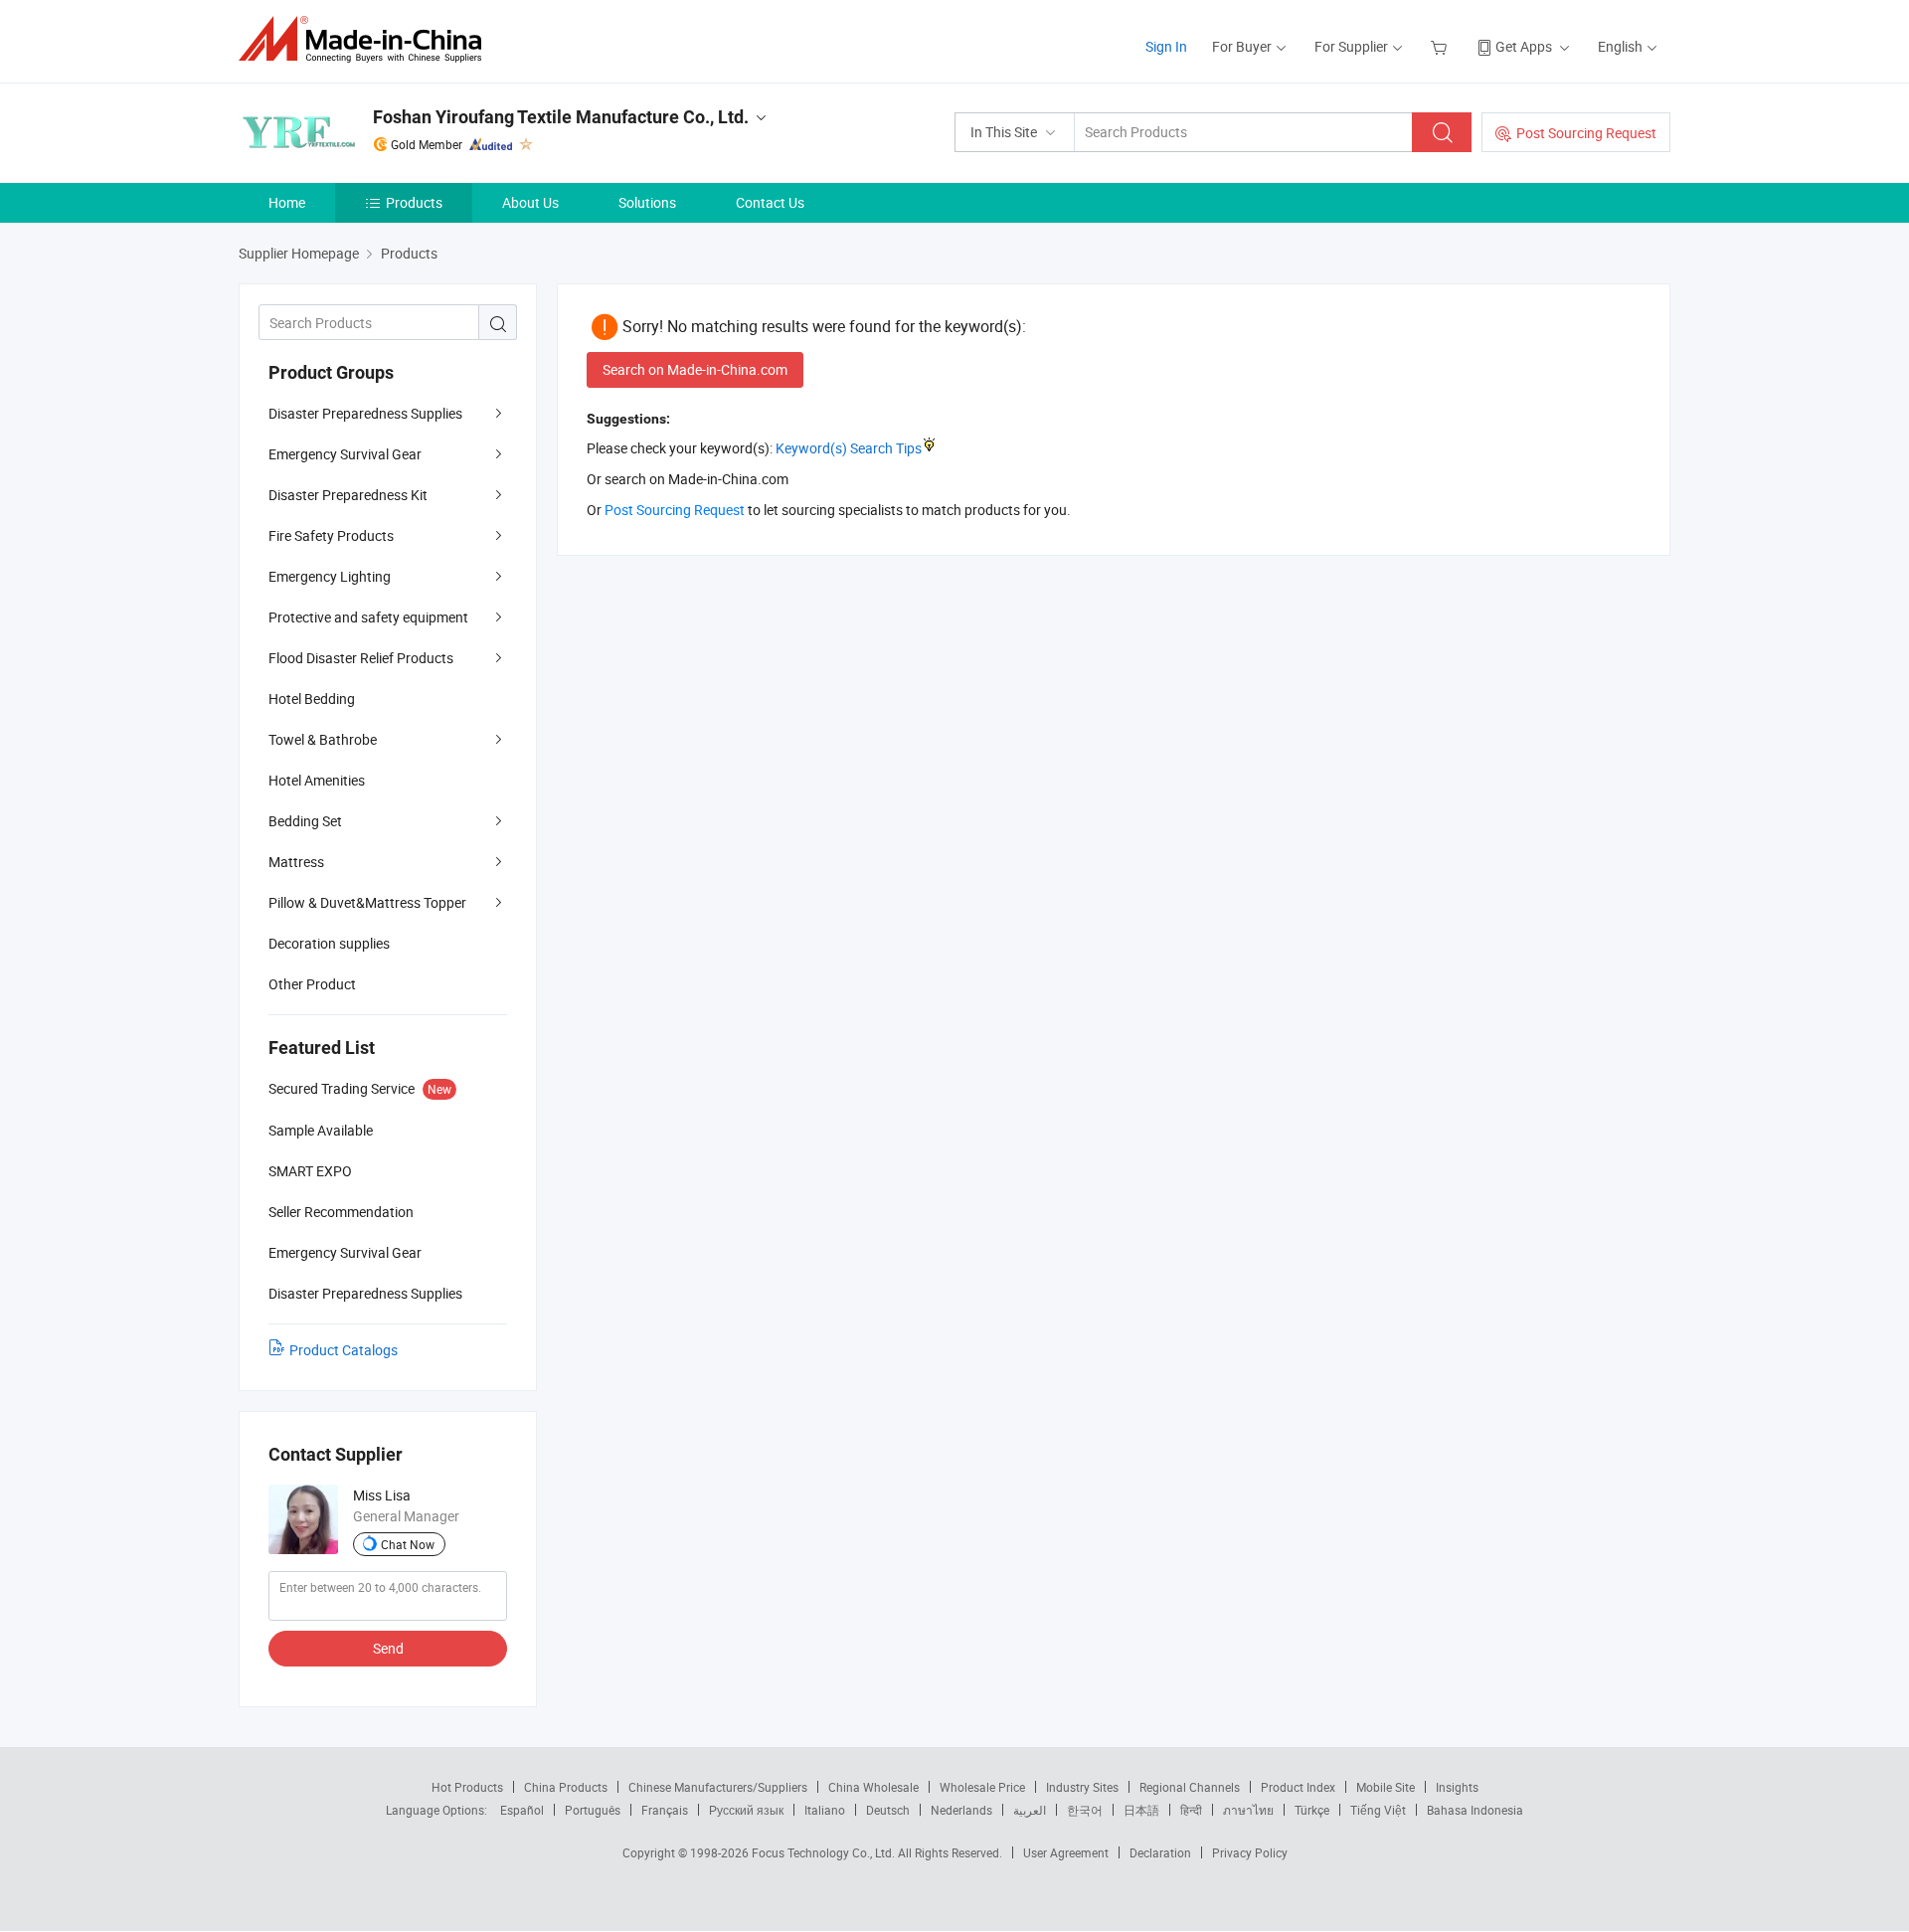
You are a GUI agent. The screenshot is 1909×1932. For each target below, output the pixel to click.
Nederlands (961, 1810)
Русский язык (746, 1810)
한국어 (1085, 1810)
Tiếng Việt (1378, 1810)
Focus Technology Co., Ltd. (825, 1852)
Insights (1457, 1787)
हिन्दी (1191, 1810)
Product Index (1298, 1787)
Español (522, 1810)
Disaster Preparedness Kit (348, 495)
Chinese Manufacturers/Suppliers (718, 1787)
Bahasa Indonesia (1475, 1810)
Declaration (1160, 1852)
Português (593, 1810)
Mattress (296, 862)
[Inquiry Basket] (1441, 46)
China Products (566, 1787)
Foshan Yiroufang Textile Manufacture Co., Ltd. (561, 117)
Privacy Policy (1250, 1852)
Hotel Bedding (312, 699)
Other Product (312, 984)
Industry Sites (1082, 1787)
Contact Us (770, 202)
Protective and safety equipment (368, 617)
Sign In (1166, 46)
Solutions (647, 202)
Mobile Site (1386, 1787)
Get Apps (1524, 46)
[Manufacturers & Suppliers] (366, 39)
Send (388, 1648)
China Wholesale (873, 1787)
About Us (530, 202)
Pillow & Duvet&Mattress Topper (367, 902)
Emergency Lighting (330, 576)
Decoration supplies (329, 943)
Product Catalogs (344, 1350)
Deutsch (888, 1810)
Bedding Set (305, 821)
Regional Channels (1190, 1787)
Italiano (825, 1810)
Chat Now (408, 1544)
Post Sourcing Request (1586, 133)
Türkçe (1312, 1810)
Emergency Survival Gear (345, 454)
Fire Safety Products (331, 535)
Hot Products (467, 1787)
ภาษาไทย (1248, 1810)
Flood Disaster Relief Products (361, 658)
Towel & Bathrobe (323, 739)
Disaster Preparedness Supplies (365, 413)
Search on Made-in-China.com (695, 369)
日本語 (1141, 1810)
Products (414, 202)
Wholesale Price (982, 1787)
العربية (1030, 1810)
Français (665, 1810)
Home (287, 202)
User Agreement (1066, 1852)
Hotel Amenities (317, 780)
